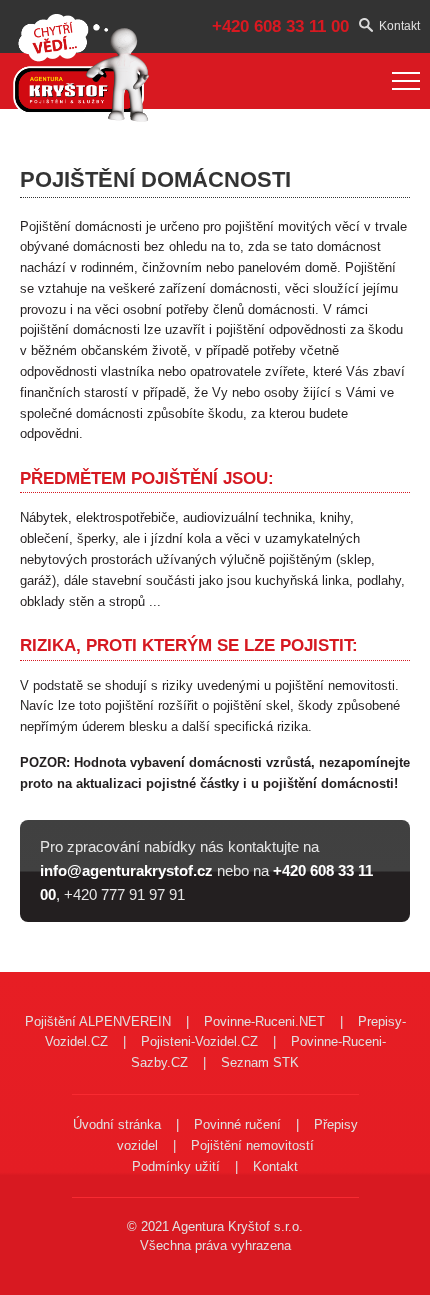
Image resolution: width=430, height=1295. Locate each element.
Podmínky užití (176, 1166)
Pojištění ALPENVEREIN (98, 1021)
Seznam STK (260, 1062)
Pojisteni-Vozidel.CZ (199, 1041)
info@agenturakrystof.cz (126, 870)
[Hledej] (369, 26)
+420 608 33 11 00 (280, 26)
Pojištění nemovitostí (252, 1145)
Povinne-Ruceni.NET (264, 1021)
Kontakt (399, 26)
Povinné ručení (237, 1124)
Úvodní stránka (117, 1124)
